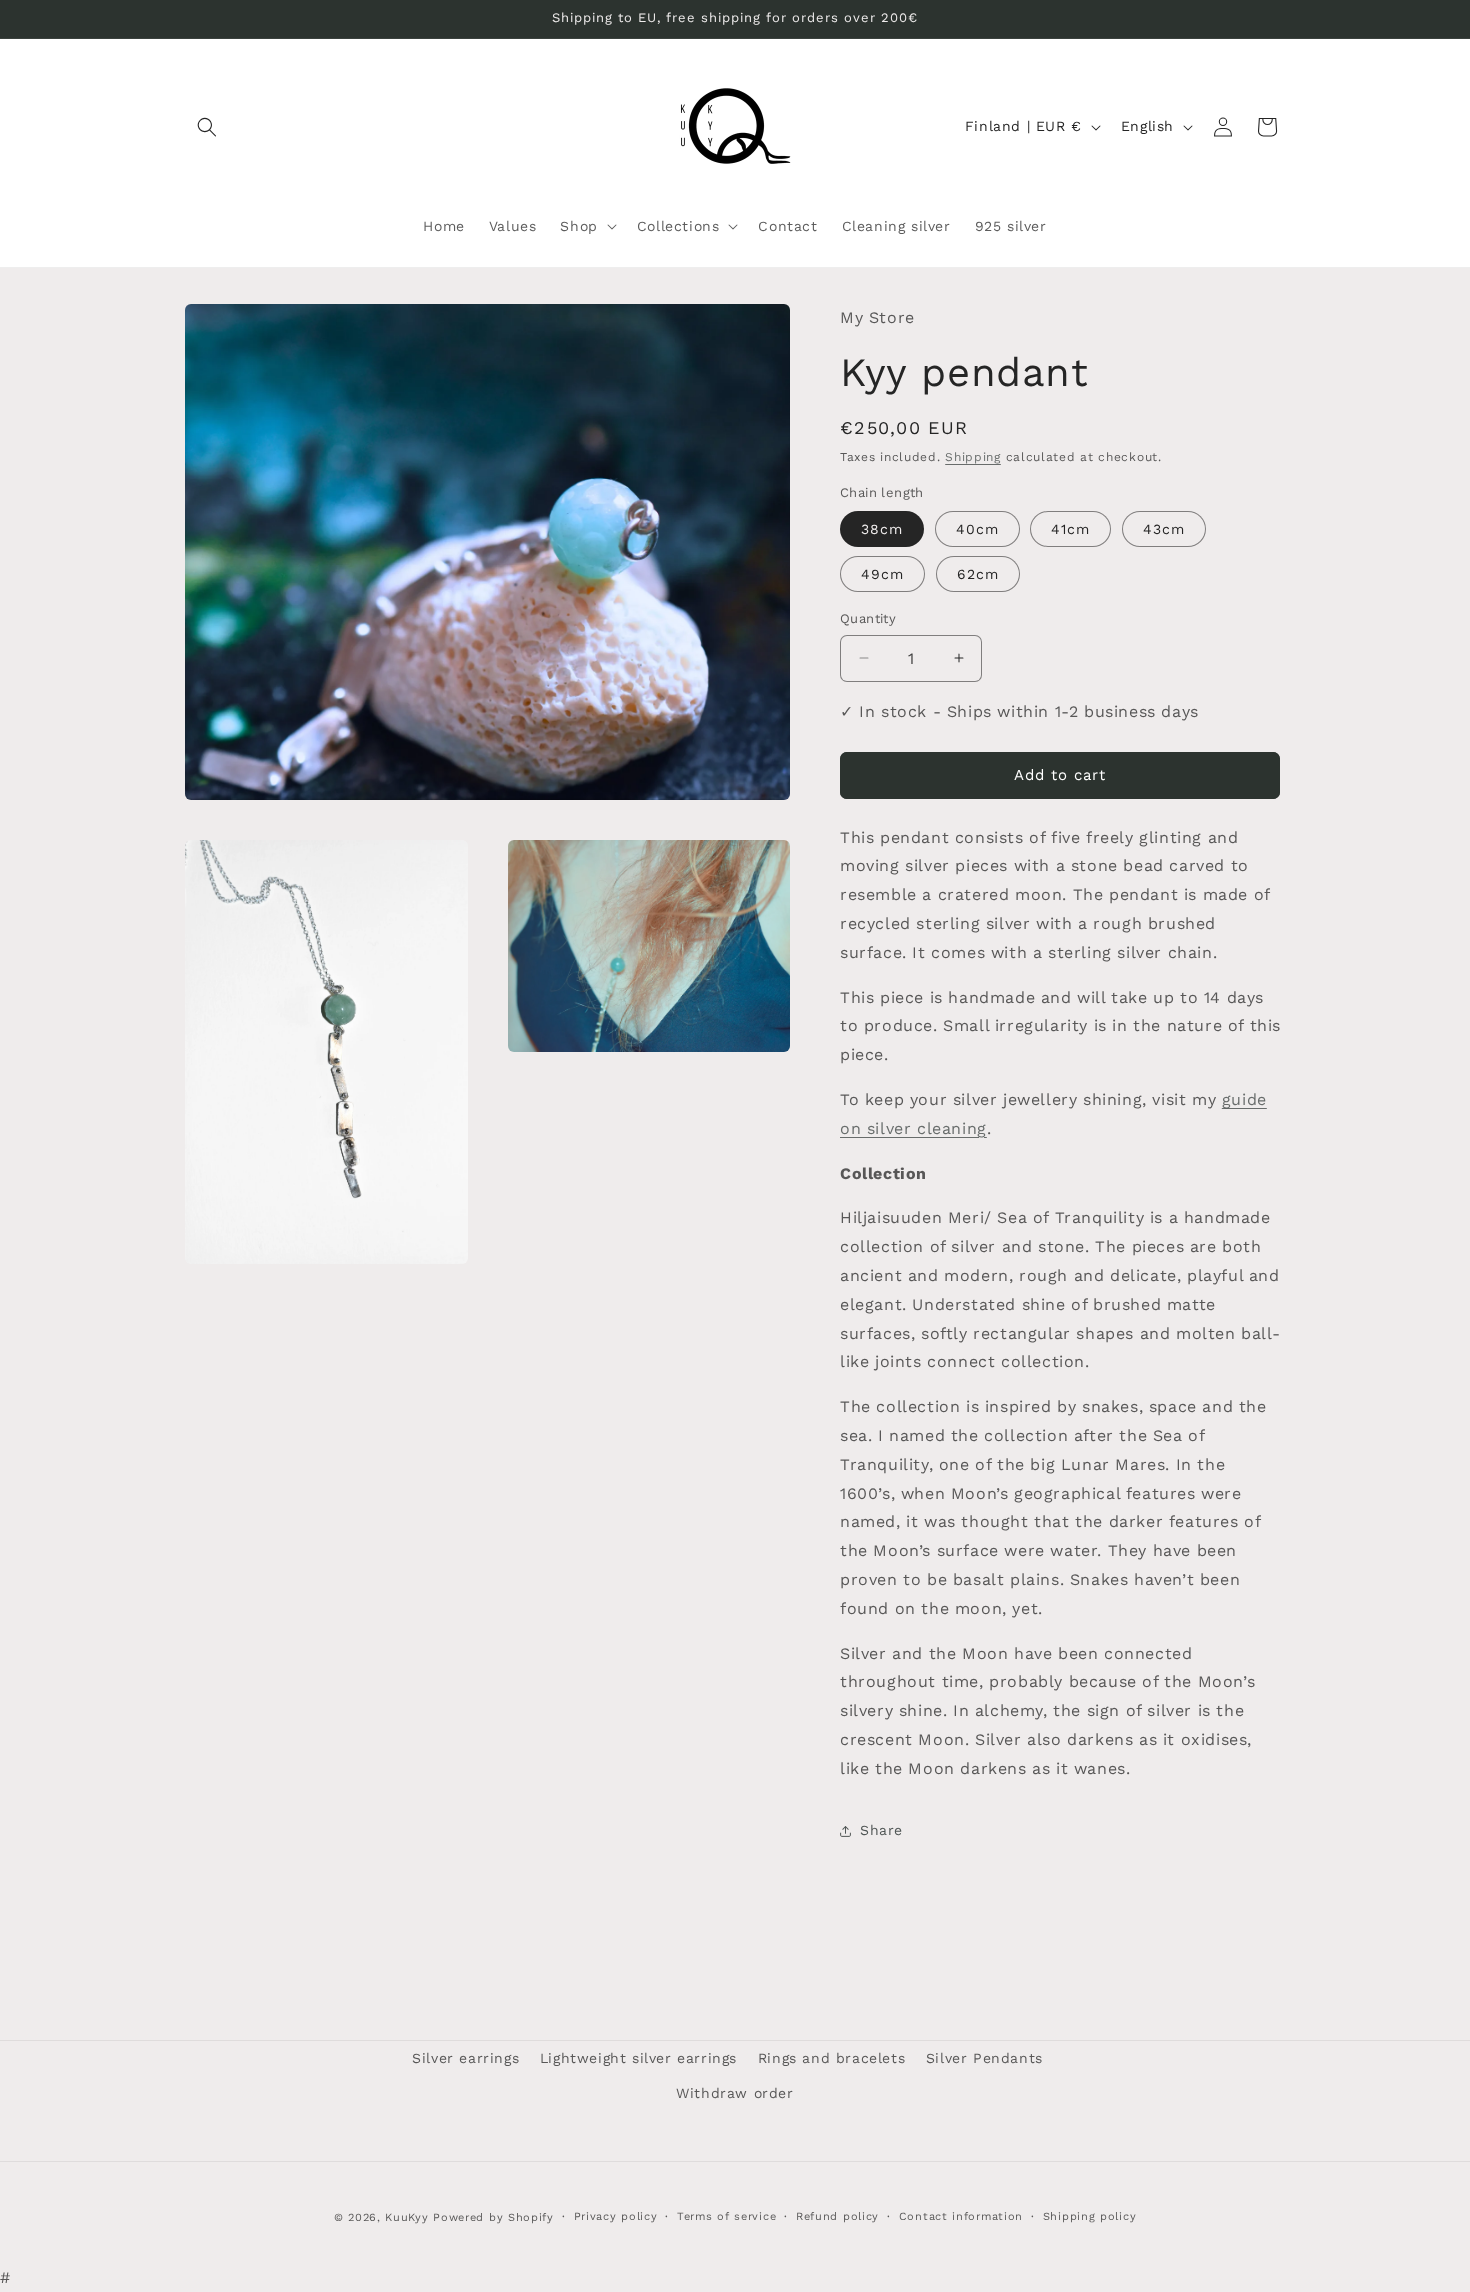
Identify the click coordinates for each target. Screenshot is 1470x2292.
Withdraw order (734, 2093)
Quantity (868, 618)
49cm (882, 574)
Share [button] (881, 1830)
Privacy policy (616, 2216)
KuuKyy (406, 2217)
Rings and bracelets (831, 2058)
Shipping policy (1090, 2216)
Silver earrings (465, 2058)
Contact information (961, 2216)
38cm (882, 529)
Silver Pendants (984, 2058)
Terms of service (726, 2216)
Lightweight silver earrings (638, 2058)
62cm (978, 574)
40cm (977, 529)
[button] (207, 127)
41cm (1070, 529)
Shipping (973, 457)
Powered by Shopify (493, 2217)
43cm (1164, 529)
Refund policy (837, 2216)
